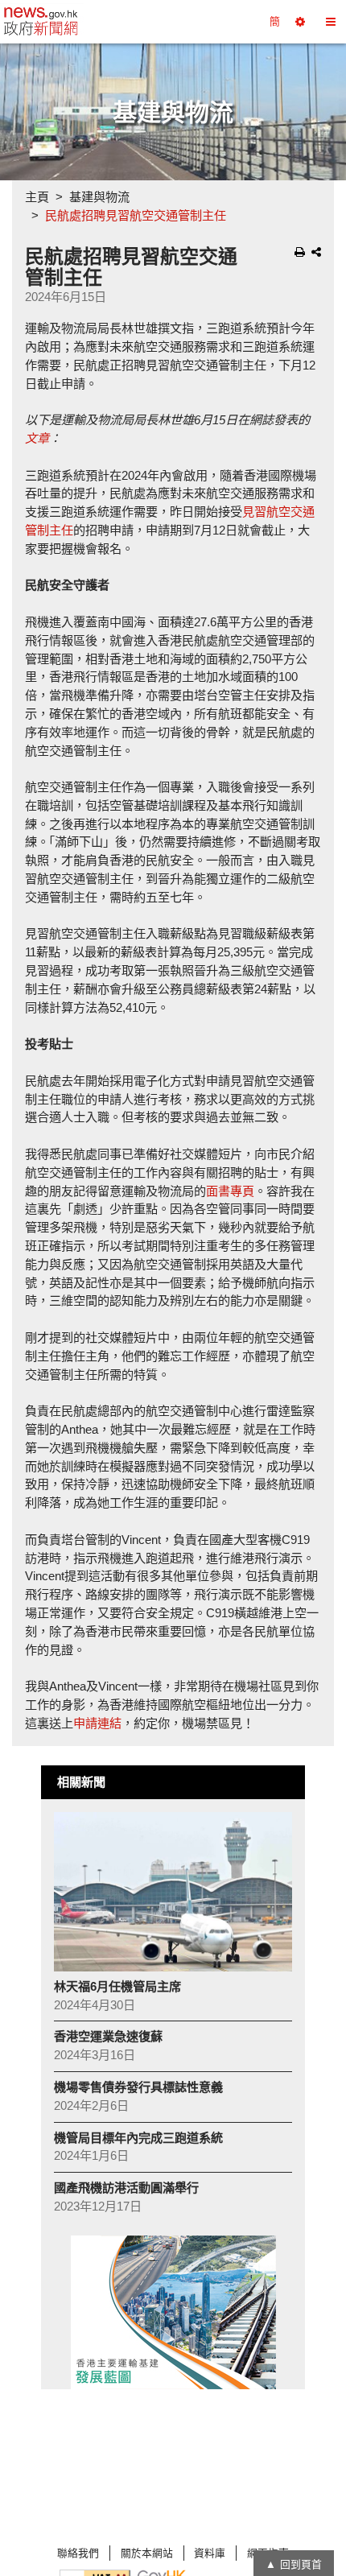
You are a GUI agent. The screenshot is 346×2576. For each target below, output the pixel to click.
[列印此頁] (300, 252)
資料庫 (210, 2553)
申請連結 (97, 1723)
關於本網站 (147, 2553)
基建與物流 (99, 197)
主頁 (37, 197)
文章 (37, 438)
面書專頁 (230, 1191)
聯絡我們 (78, 2553)
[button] (300, 22)
